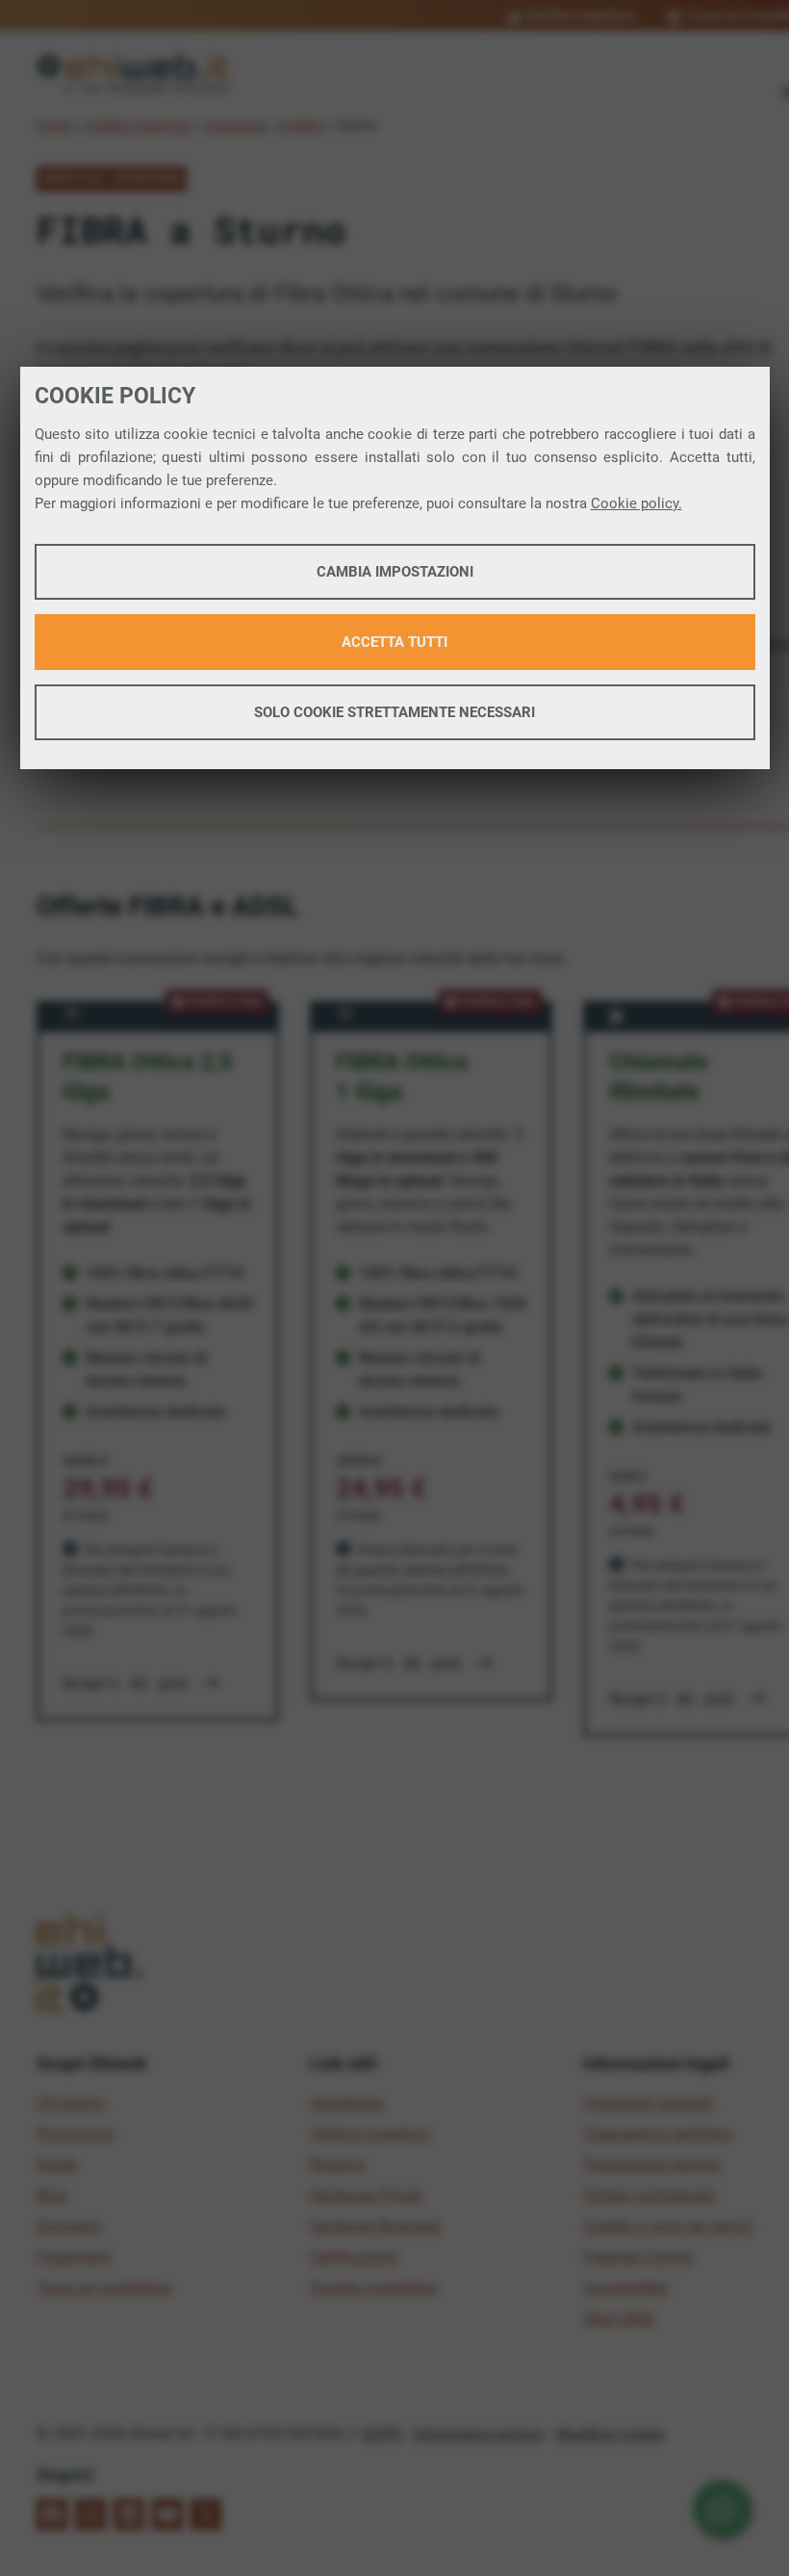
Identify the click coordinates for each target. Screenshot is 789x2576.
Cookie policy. (636, 503)
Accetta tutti (394, 642)
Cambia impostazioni (395, 572)
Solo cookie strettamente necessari (394, 712)
